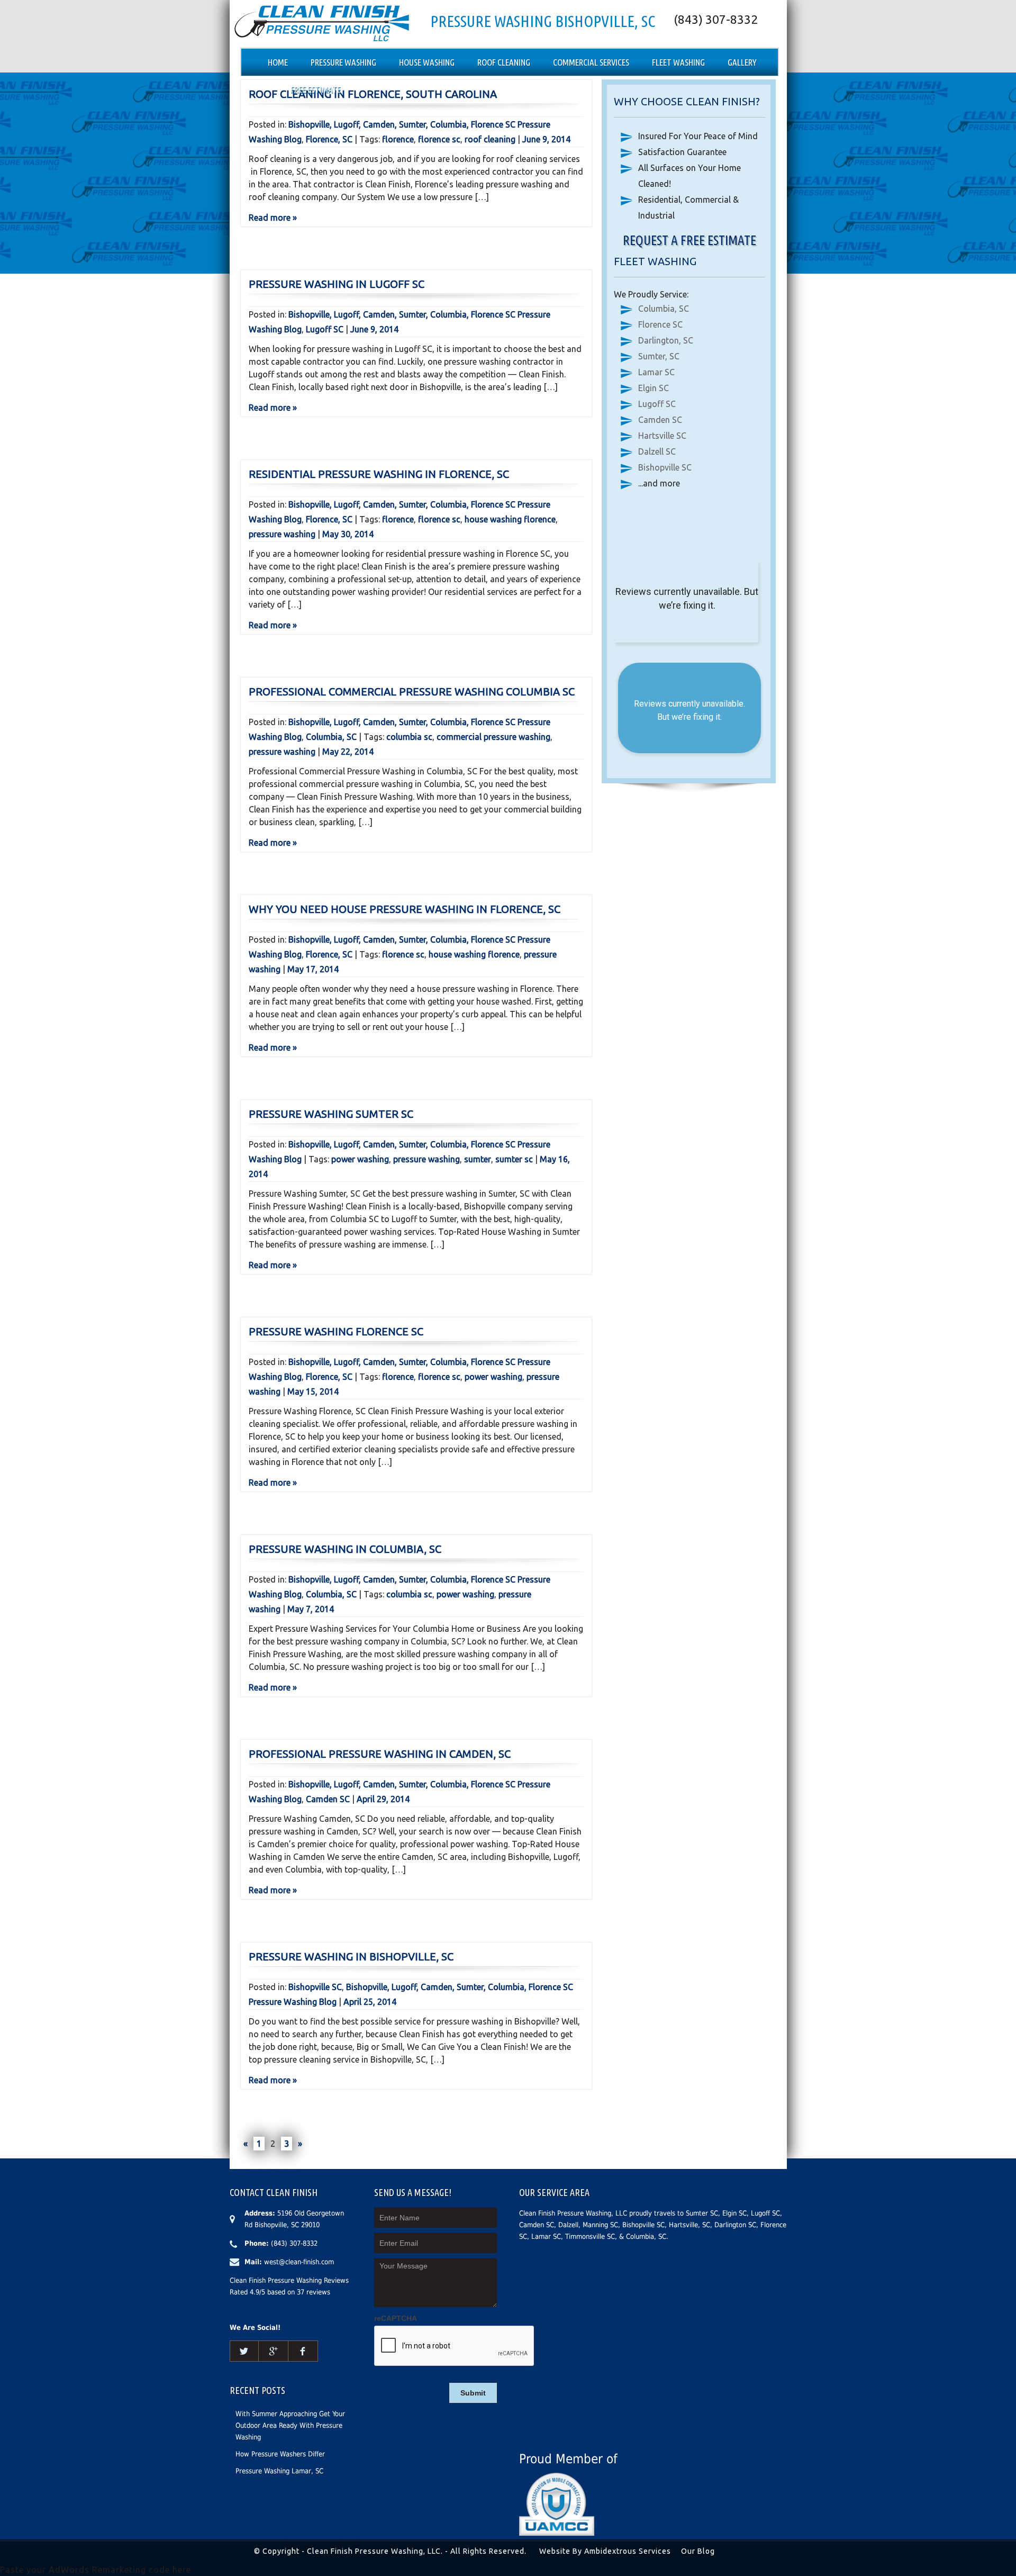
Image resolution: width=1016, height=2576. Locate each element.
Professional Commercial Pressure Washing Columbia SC (412, 692)
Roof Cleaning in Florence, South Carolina (373, 94)
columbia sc (409, 737)
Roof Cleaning (504, 62)
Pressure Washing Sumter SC (331, 1114)
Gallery (742, 62)
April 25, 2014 (370, 2002)
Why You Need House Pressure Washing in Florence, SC (405, 909)
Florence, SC (329, 139)
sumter (478, 1159)
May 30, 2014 (348, 534)
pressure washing (282, 534)
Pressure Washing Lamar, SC (279, 2471)
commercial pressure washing (493, 737)
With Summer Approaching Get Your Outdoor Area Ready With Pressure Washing (290, 2425)
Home (278, 62)
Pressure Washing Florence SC (336, 1331)
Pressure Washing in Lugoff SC (337, 284)
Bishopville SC (315, 1987)
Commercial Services (591, 62)
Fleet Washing (678, 62)
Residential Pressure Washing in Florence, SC (379, 474)
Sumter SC (702, 2213)
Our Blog (698, 2551)
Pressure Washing (343, 62)
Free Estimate (316, 89)
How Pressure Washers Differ (280, 2454)
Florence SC (660, 324)
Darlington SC (735, 2225)
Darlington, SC (666, 340)
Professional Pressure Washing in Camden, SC (380, 1754)
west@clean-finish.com (299, 2262)
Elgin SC (654, 388)
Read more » (273, 218)
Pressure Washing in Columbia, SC (345, 1549)
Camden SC (328, 1799)
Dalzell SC (657, 451)
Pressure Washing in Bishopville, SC (351, 1956)
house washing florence (510, 519)
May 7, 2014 (311, 1609)
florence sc (439, 139)
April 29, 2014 (383, 1799)
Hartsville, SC (690, 2225)
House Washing (427, 62)
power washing (360, 1159)
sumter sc (514, 1159)
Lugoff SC (325, 329)
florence (398, 139)
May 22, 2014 (348, 752)
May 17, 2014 (313, 969)
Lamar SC (656, 372)
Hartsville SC (662, 436)
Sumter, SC (659, 356)
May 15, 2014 (313, 1391)
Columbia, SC (331, 737)
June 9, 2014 (546, 139)
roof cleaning (490, 139)
